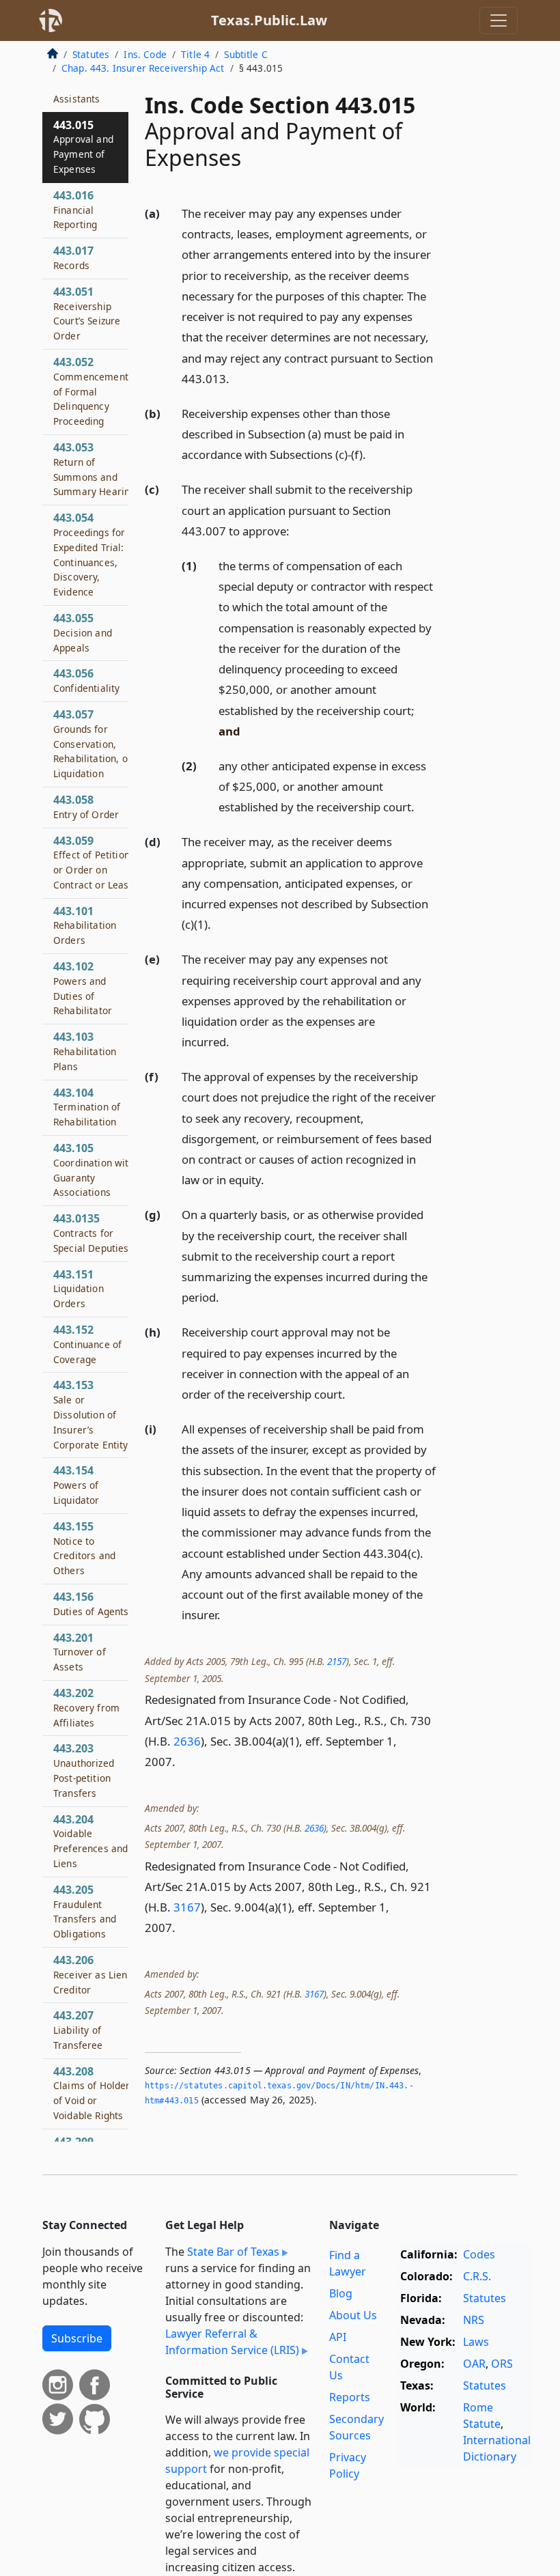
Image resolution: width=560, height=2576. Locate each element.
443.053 (94, 469)
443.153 (91, 1414)
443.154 (76, 1485)
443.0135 (91, 1233)
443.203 (84, 1770)
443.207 (78, 2030)
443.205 (85, 1911)
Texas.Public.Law (269, 20)
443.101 (85, 925)
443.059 (94, 862)
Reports (350, 2397)
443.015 (83, 146)
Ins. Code (145, 54)
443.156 (91, 1604)
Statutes (91, 54)
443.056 (86, 680)
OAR (474, 2364)
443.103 (85, 1051)
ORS (502, 2364)
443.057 (93, 743)
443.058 (86, 807)
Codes (479, 2254)
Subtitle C (246, 54)
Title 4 (195, 54)
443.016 (75, 210)
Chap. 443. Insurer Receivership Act (143, 68)
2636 (187, 1741)
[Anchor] (237, 378)
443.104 (87, 1107)
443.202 (86, 1707)
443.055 (83, 632)
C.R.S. (477, 2276)
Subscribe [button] (77, 2338)
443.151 (79, 1289)
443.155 (84, 1548)
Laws (476, 2342)
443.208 (94, 2093)
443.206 (90, 1974)
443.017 (73, 257)
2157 (337, 1661)
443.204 (90, 1841)
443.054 (89, 554)
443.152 (87, 1344)
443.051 (87, 313)
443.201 (80, 1652)
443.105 (94, 1170)
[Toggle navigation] (499, 20)
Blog (341, 2293)
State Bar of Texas (233, 2252)
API (338, 2337)
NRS (474, 2320)
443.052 (91, 391)
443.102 (83, 988)
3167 (187, 1907)
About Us (353, 2315)
